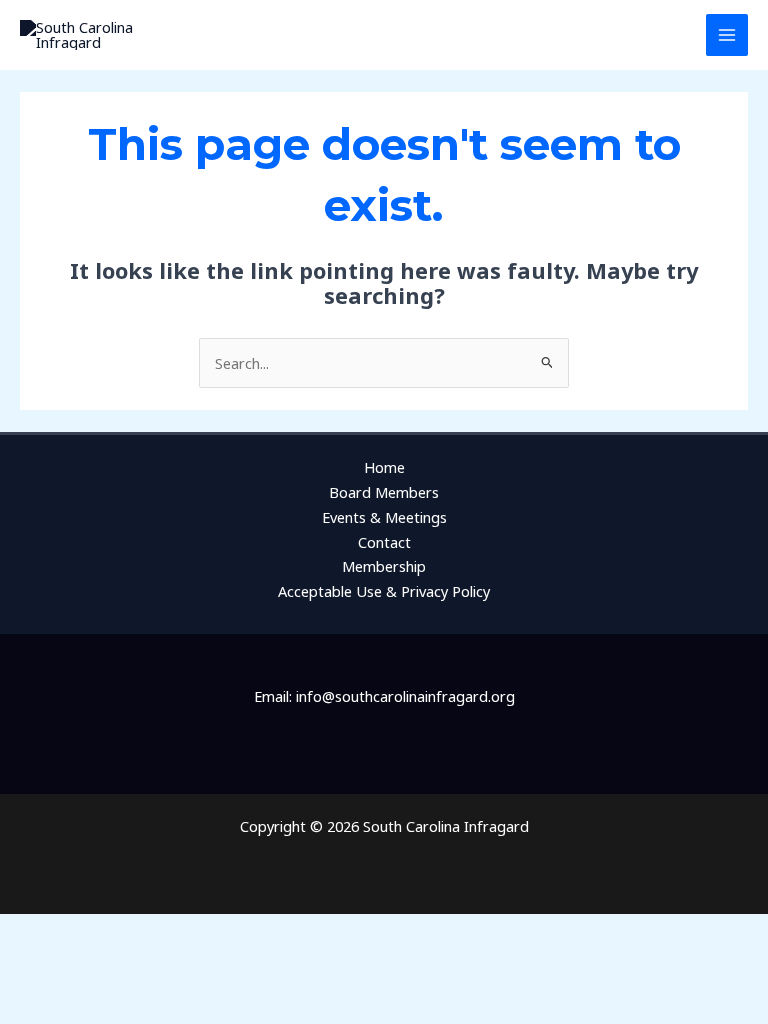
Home (384, 467)
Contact (384, 542)
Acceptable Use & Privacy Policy (384, 591)
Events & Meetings (384, 517)
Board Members (384, 492)
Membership (384, 566)
